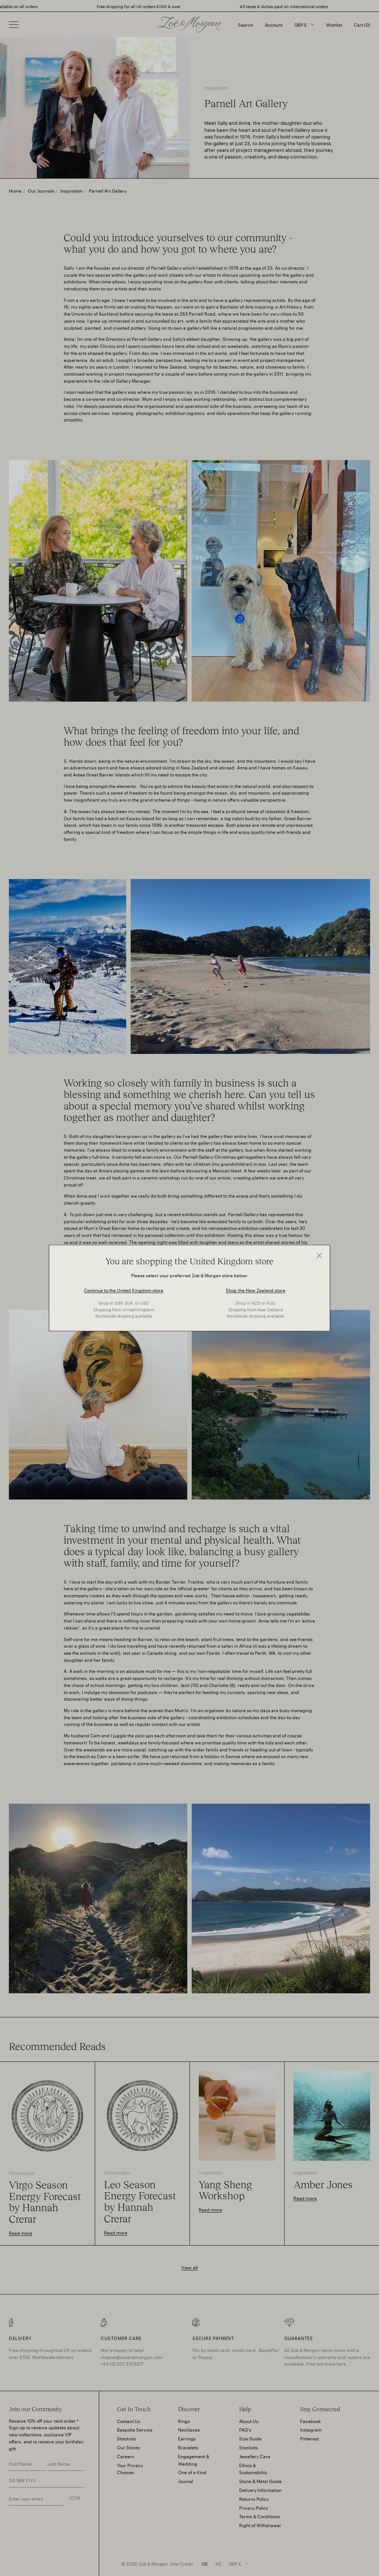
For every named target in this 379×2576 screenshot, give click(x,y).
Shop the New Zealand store (256, 1290)
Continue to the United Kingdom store (124, 1290)
